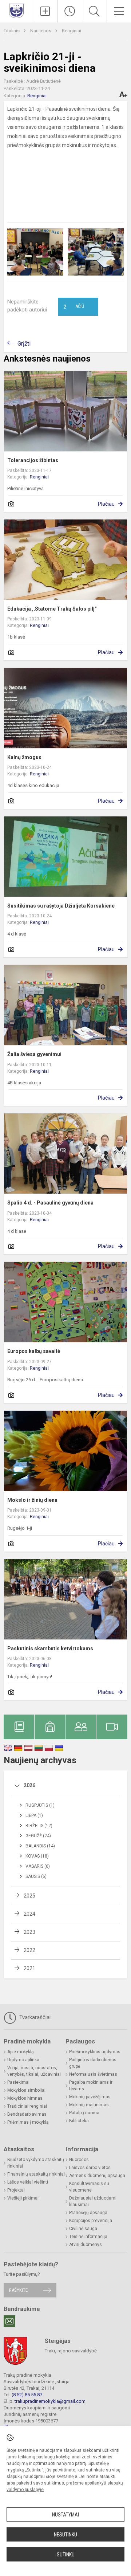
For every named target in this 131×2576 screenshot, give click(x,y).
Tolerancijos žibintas (33, 460)
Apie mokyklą (21, 2052)
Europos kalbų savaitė (34, 1351)
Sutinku (66, 2555)
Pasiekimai (18, 2082)
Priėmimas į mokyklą (28, 2122)
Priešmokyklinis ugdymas (95, 2052)
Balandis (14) (40, 1846)
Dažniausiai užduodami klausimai (93, 2201)
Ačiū (74, 307)
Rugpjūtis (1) (40, 1805)
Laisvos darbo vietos (90, 2168)
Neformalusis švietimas (93, 2074)
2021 (29, 1968)
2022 (29, 1950)
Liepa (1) (34, 1815)
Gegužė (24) (38, 1836)
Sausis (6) (36, 1876)
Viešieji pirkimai (23, 2198)
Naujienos (41, 31)
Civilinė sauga (83, 2229)
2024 (29, 1914)
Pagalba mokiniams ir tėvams (91, 2086)
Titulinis (12, 31)
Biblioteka (79, 2121)
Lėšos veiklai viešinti (28, 2182)
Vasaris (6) (38, 1866)
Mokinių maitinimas (89, 2105)
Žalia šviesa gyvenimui (34, 1054)
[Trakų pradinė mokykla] (16, 10)
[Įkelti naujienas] (45, 11)
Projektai (16, 2190)
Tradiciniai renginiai (27, 2106)
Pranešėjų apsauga (88, 2213)
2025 (29, 1896)
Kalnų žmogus (24, 757)
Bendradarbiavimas (27, 2114)
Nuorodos (79, 2160)
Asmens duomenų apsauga (97, 2176)
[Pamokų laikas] (70, 11)
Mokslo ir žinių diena (32, 1500)
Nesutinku (65, 2535)
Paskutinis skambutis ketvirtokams (50, 1648)
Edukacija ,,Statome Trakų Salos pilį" (52, 609)
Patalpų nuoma (84, 2113)
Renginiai (72, 31)
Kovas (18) (37, 1856)
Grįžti (24, 344)
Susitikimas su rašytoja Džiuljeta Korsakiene (61, 906)
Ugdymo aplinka (23, 2060)
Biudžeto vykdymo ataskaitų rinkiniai (36, 2163)
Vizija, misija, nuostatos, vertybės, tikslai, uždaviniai (34, 2071)
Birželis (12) (39, 1826)
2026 (29, 1785)
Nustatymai (65, 2515)
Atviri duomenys (86, 2245)
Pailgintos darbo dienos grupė (93, 2063)
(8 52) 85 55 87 (27, 2395)
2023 (29, 1932)
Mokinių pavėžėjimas (90, 2097)
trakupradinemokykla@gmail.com (50, 2401)
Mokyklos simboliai (26, 2090)
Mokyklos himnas (25, 2098)
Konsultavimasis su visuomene (89, 2187)
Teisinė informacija (88, 2237)
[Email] (9, 2321)
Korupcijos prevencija (91, 2221)
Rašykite (18, 2290)
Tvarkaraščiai (34, 2017)
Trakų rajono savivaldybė (71, 2351)
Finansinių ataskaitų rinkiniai (36, 2174)
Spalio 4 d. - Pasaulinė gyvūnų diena (50, 1203)
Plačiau (106, 504)
